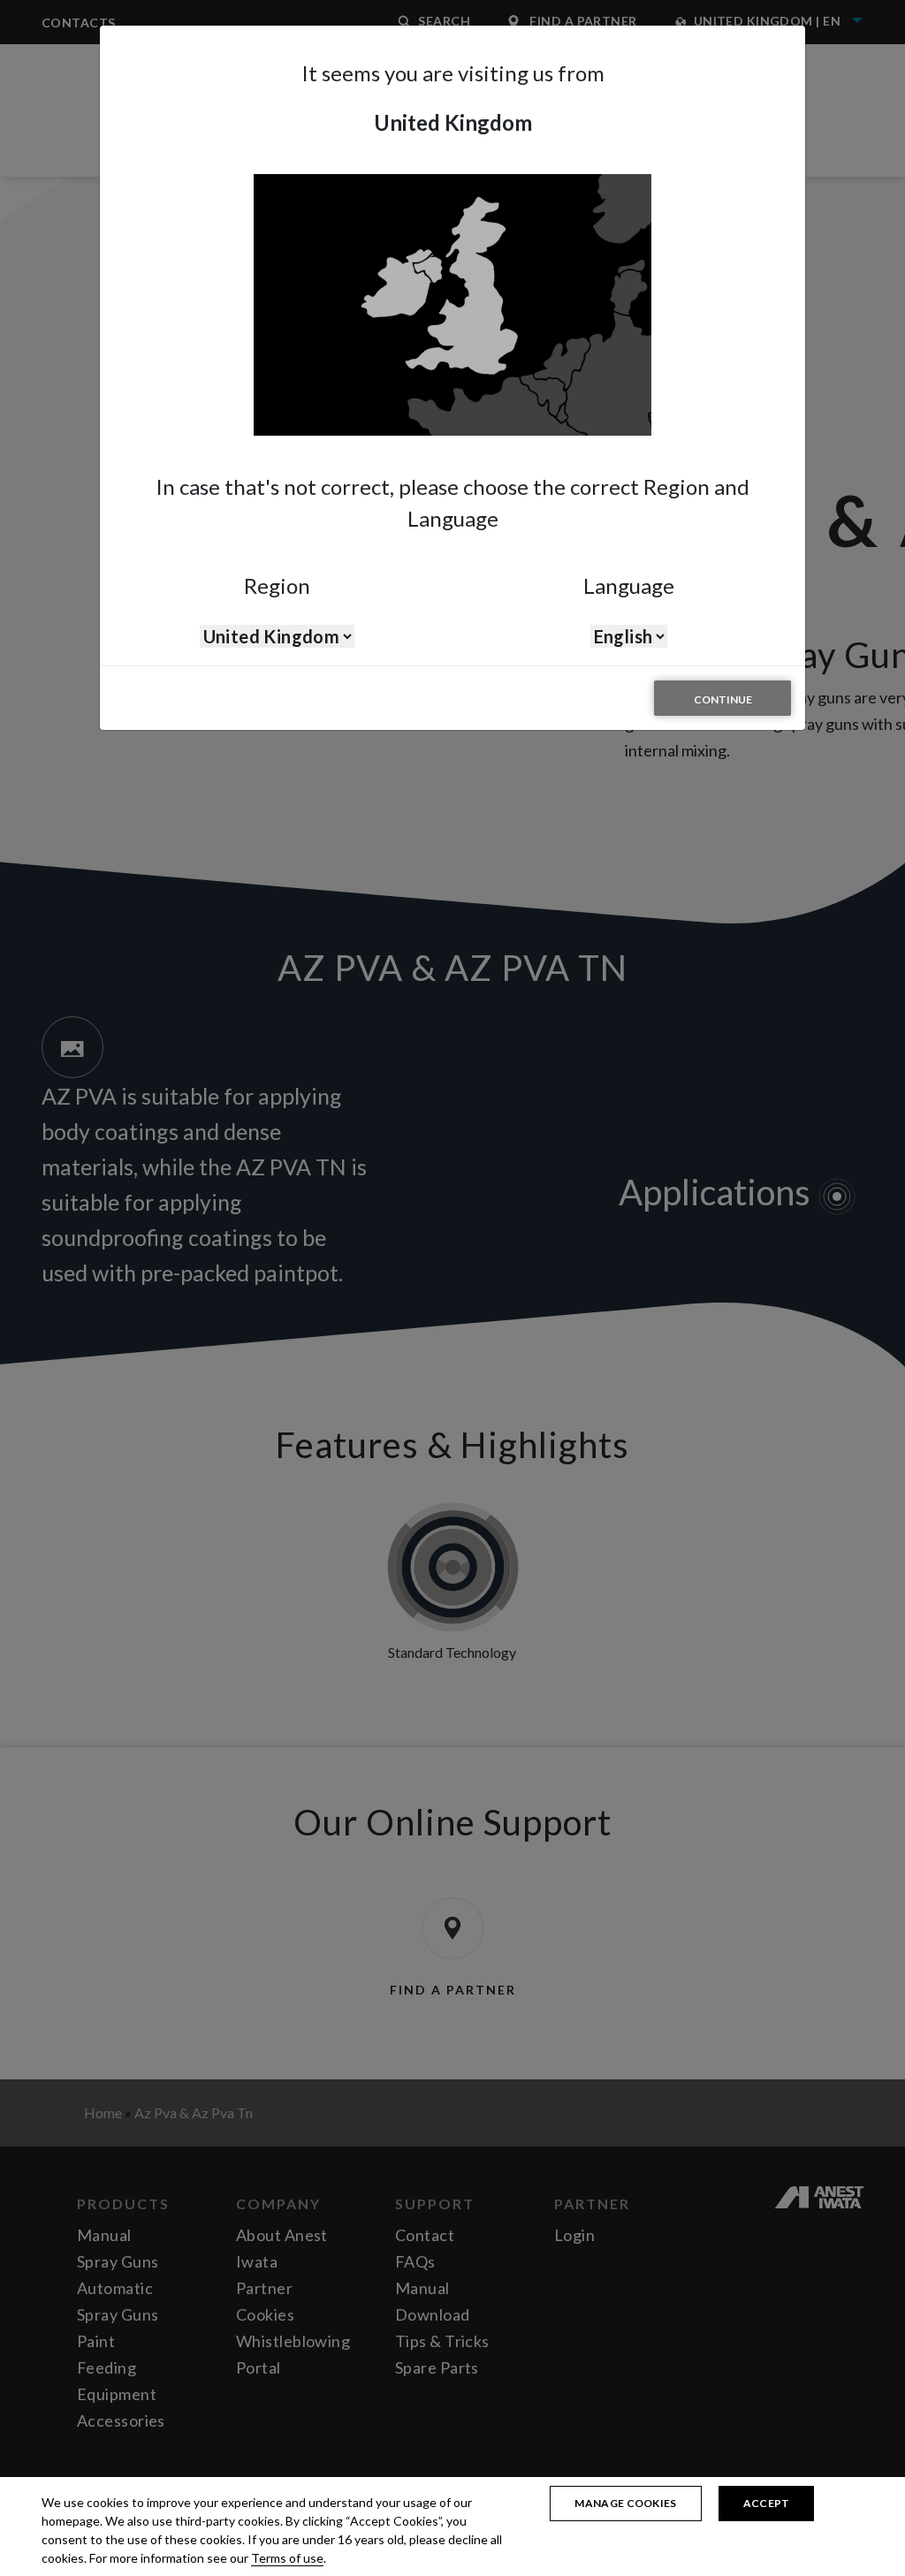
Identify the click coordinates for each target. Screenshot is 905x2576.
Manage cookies (625, 2503)
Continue (723, 699)
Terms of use (287, 2558)
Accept (767, 2503)
